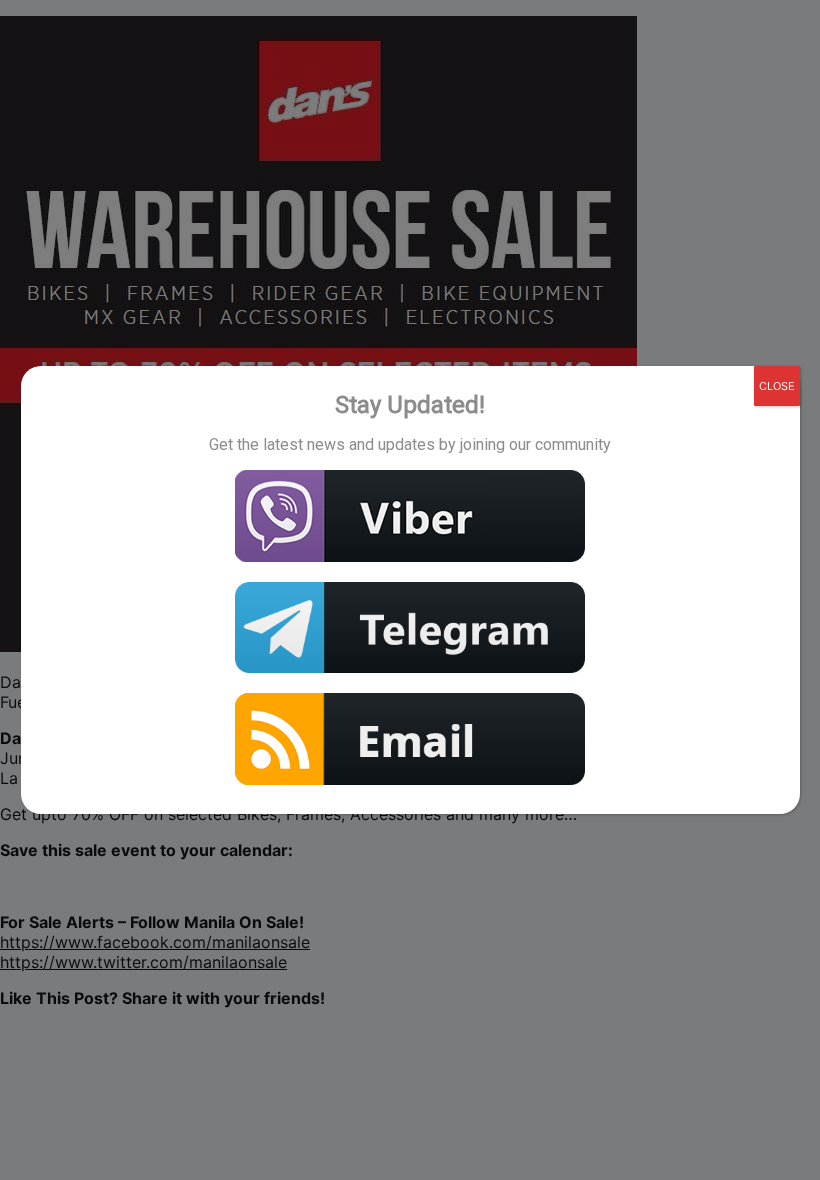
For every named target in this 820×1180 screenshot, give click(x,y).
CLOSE (777, 386)
